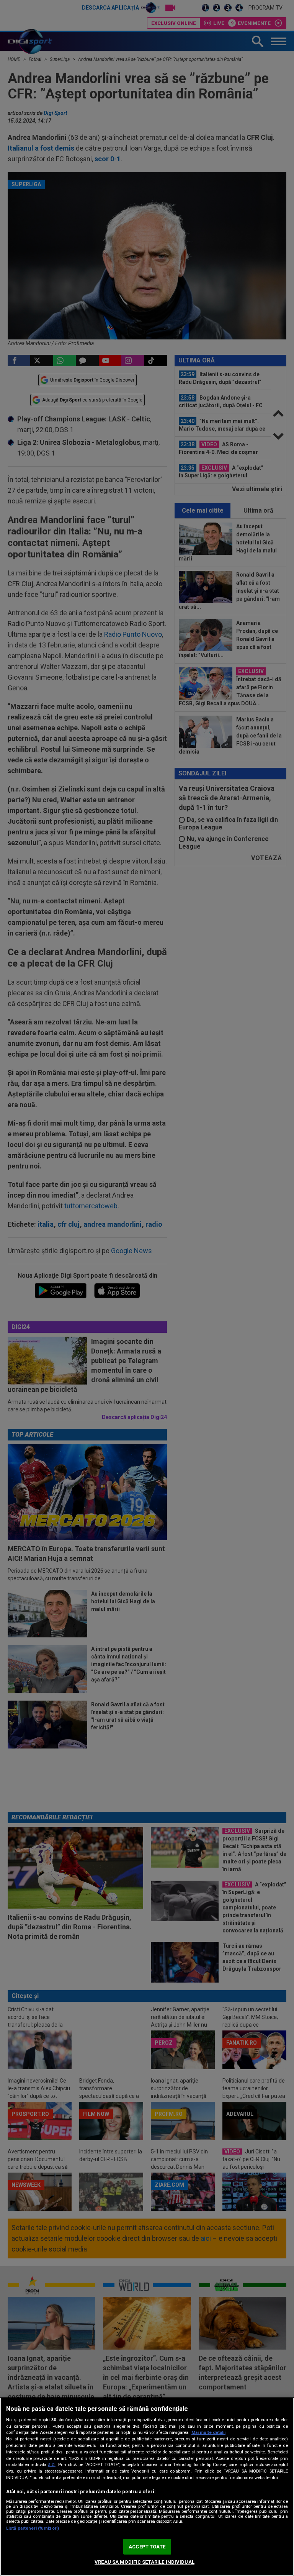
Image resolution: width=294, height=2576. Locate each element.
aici (52, 2465)
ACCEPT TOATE (147, 2547)
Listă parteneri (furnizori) (33, 2528)
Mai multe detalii (208, 2433)
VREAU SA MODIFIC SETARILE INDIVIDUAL (145, 2562)
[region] (147, 2487)
